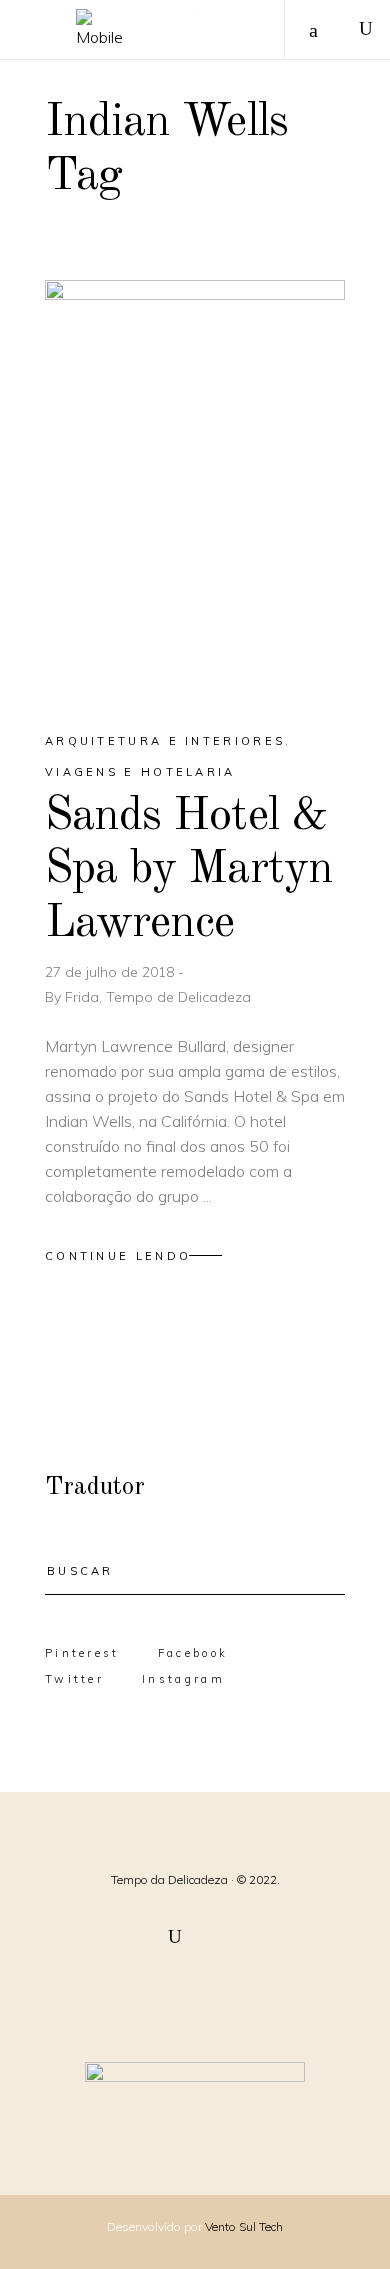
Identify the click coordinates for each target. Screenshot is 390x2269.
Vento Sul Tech (244, 2226)
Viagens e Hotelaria (140, 772)
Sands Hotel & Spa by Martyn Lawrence (189, 870)
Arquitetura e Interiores (165, 741)
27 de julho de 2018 (111, 972)
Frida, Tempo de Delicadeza (158, 997)
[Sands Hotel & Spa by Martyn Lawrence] (195, 488)
